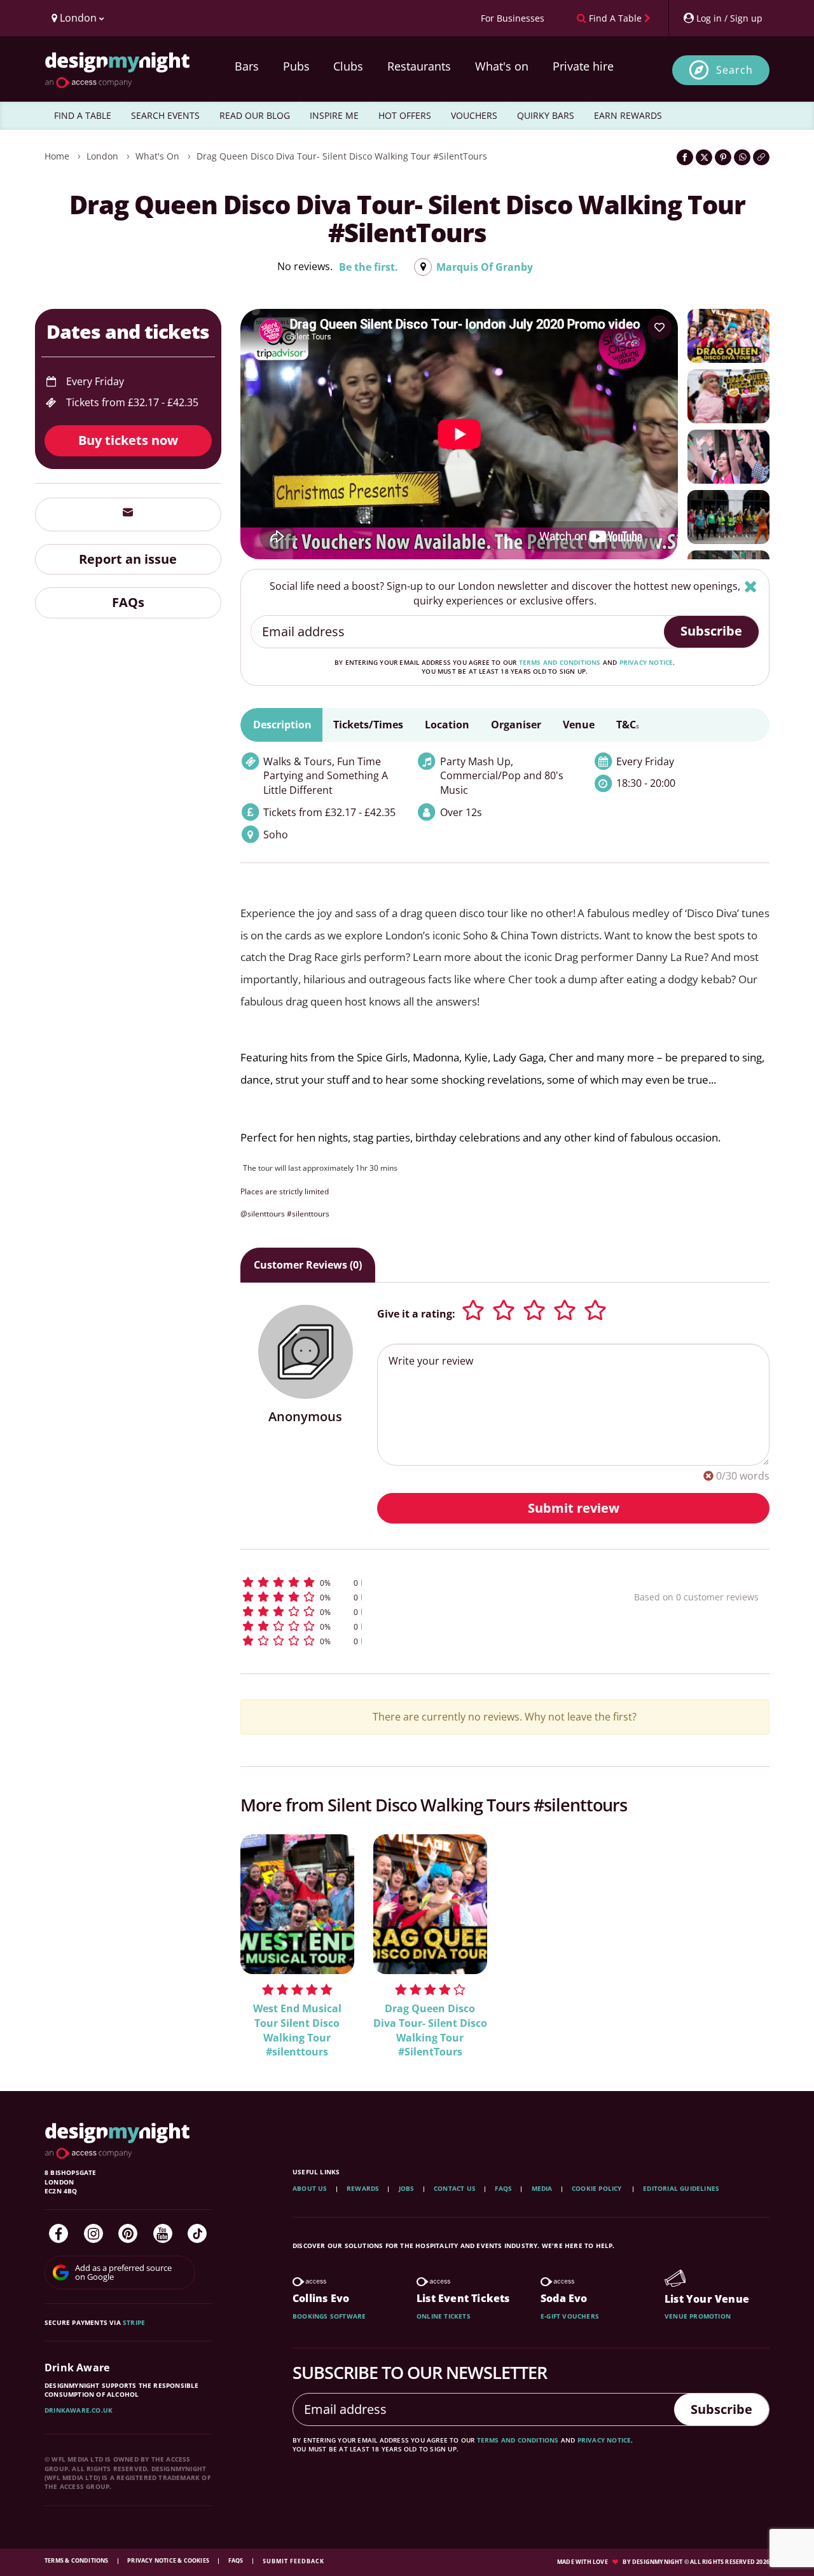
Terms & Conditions (77, 2560)
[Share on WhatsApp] (742, 157)
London (102, 156)
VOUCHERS (474, 115)
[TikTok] (197, 2233)
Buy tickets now (128, 440)
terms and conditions (560, 662)
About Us (310, 2188)
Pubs (296, 66)
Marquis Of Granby (485, 267)
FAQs (128, 602)
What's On (157, 156)
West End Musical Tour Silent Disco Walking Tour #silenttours (297, 2030)
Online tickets (444, 2316)
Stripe (134, 2322)
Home (57, 156)
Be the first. (369, 267)
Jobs (407, 2188)
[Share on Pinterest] (723, 157)
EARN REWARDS (628, 115)
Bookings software (329, 2316)
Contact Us (455, 2188)
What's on (502, 66)
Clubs (348, 66)
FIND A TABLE (83, 115)
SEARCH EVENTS (165, 115)
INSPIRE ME (334, 115)
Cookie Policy (598, 2188)
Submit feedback (293, 2561)
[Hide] (751, 586)
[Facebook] (59, 2233)
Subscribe (711, 631)
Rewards (363, 2188)
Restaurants (419, 66)
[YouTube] (163, 2233)
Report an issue (128, 558)
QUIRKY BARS (546, 115)
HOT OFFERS (405, 115)
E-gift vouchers (570, 2316)
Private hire (583, 66)
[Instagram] (93, 2233)
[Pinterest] (128, 2233)
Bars (247, 66)
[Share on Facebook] (685, 157)
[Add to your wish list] (659, 327)
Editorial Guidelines (681, 2188)
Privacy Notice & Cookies (169, 2560)
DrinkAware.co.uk (79, 2410)
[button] (414, 1582)
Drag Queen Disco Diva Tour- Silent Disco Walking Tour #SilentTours (342, 156)
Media (542, 2188)
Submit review (574, 1508)
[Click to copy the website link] (761, 157)
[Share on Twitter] (704, 157)
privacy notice (646, 662)
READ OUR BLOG (255, 115)
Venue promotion (698, 2316)
